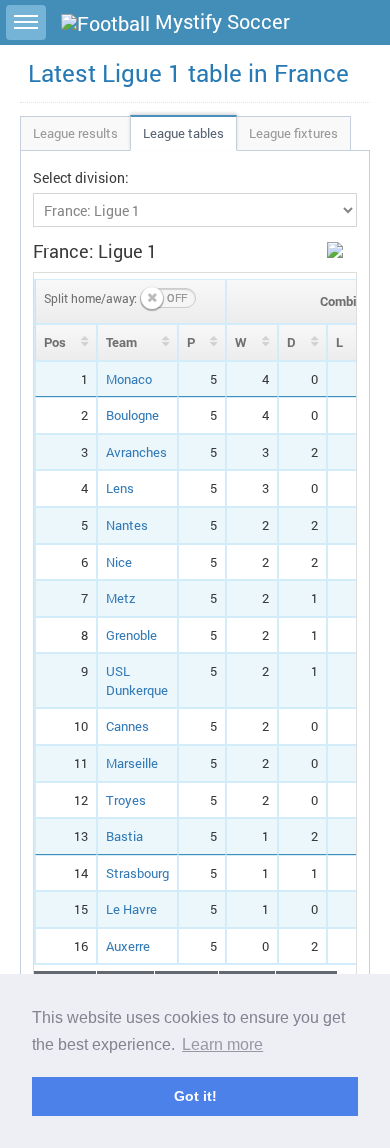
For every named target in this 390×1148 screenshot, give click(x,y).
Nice (119, 562)
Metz (121, 598)
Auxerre (128, 946)
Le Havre (131, 909)
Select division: (81, 177)
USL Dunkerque (137, 680)
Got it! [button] (195, 1096)
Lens (120, 488)
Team (121, 342)
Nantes (127, 525)
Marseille (132, 763)
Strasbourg (137, 873)
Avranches (136, 452)
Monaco (129, 379)
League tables (183, 133)
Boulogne (132, 415)
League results (75, 133)
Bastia (124, 836)
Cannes (127, 726)
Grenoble (131, 635)
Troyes (126, 800)
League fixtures (293, 133)
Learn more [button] (222, 1044)
